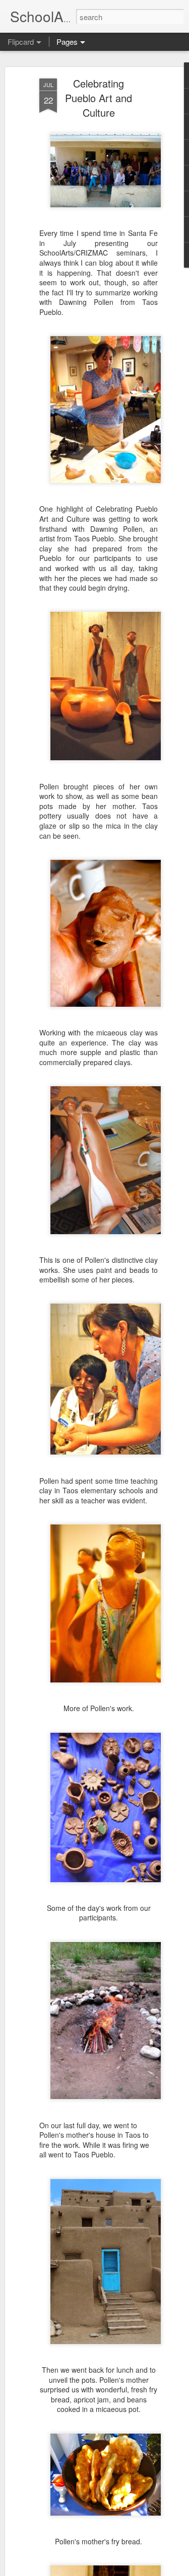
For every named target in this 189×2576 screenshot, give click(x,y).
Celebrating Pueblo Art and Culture (99, 98)
